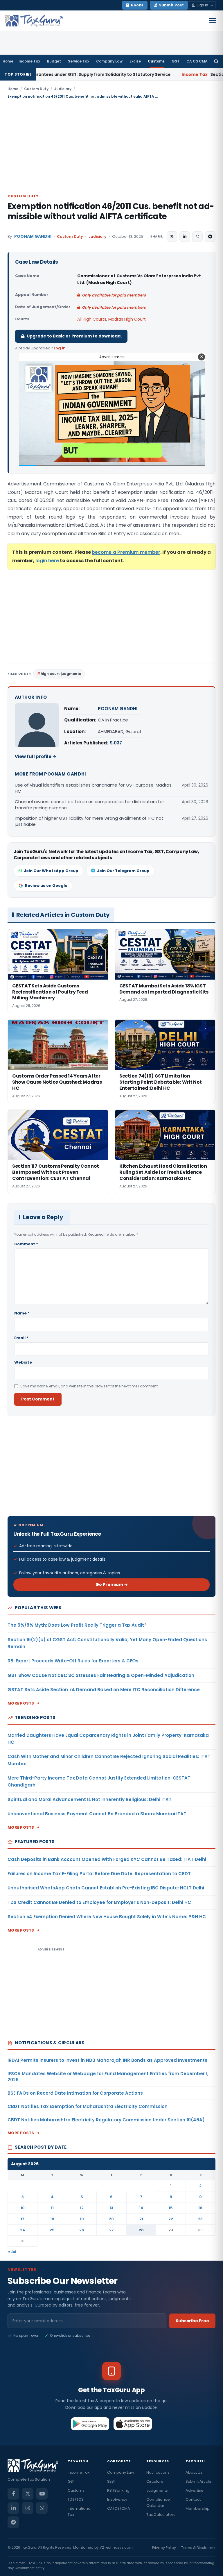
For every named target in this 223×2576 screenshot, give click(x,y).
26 (82, 2230)
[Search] (216, 61)
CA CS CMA (197, 61)
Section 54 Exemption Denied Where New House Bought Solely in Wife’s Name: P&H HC (107, 1917)
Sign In (202, 5)
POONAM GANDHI (33, 236)
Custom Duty (36, 89)
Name (22, 1313)
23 (200, 2219)
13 (111, 2208)
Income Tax (29, 61)
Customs (156, 61)
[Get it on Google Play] (90, 2424)
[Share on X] (172, 237)
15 (171, 2208)
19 (82, 2219)
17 (23, 2219)
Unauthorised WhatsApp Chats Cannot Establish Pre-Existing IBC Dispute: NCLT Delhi (106, 1888)
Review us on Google (46, 886)
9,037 (116, 743)
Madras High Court (127, 319)
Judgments (157, 2490)
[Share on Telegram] (210, 237)
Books (137, 5)
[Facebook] (13, 2494)
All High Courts (92, 319)
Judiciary (63, 89)
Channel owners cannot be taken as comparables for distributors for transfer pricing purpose (89, 805)
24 (23, 2230)
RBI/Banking (118, 2490)
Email (21, 1338)
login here (47, 561)
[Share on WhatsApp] (197, 237)
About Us (194, 2472)
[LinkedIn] (13, 2508)
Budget (54, 61)
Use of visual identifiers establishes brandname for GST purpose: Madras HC (93, 788)
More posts (21, 1703)
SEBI (111, 2481)
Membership (198, 2508)
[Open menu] (213, 21)
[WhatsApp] (42, 2508)
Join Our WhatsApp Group (51, 871)
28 (141, 2230)
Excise (135, 61)
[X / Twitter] (28, 2494)
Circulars (155, 2481)
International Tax (80, 2511)
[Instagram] (28, 2508)
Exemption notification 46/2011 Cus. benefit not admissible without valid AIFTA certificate (111, 211)
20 (111, 2219)
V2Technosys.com (116, 2547)
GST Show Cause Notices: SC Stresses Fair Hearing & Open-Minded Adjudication (101, 1675)
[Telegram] (13, 2522)
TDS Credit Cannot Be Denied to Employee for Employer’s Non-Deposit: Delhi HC (99, 1902)
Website (23, 1362)
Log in (60, 348)
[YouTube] (42, 2494)
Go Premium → (112, 1584)
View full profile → (36, 756)
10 (23, 2208)
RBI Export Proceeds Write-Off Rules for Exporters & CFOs (73, 1661)
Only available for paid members (114, 295)
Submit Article (198, 2481)
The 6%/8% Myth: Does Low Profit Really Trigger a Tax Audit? (77, 1625)
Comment (26, 1244)
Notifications (158, 2472)
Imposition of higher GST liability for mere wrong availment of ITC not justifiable (89, 821)
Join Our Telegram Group (123, 871)
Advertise (195, 2490)
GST (176, 61)
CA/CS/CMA (119, 2508)
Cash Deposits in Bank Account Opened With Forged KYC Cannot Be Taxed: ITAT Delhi (107, 1859)
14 (141, 2208)
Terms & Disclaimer (198, 2548)
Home (8, 61)
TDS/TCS (76, 2499)
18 (52, 2219)
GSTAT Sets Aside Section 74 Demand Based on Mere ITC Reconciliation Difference (104, 1690)
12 (82, 2208)
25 (52, 2230)
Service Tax (79, 61)
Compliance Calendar (158, 2502)
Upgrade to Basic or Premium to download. (74, 336)
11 (52, 2208)
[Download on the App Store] (133, 2424)
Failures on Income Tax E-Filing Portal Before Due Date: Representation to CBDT (99, 1874)
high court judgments (61, 674)
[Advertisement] (111, 146)
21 (141, 2219)
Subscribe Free (192, 2321)
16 (200, 2208)
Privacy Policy (164, 2548)
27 (111, 2230)
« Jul (12, 2252)
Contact (193, 2499)
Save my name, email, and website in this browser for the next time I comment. (89, 1386)
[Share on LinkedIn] (185, 237)
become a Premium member (126, 552)
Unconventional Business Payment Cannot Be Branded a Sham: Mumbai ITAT (97, 1814)
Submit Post (171, 5)
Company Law (109, 61)
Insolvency (117, 2499)
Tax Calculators (161, 2515)
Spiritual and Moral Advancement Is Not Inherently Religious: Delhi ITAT (90, 1799)
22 (171, 2219)
